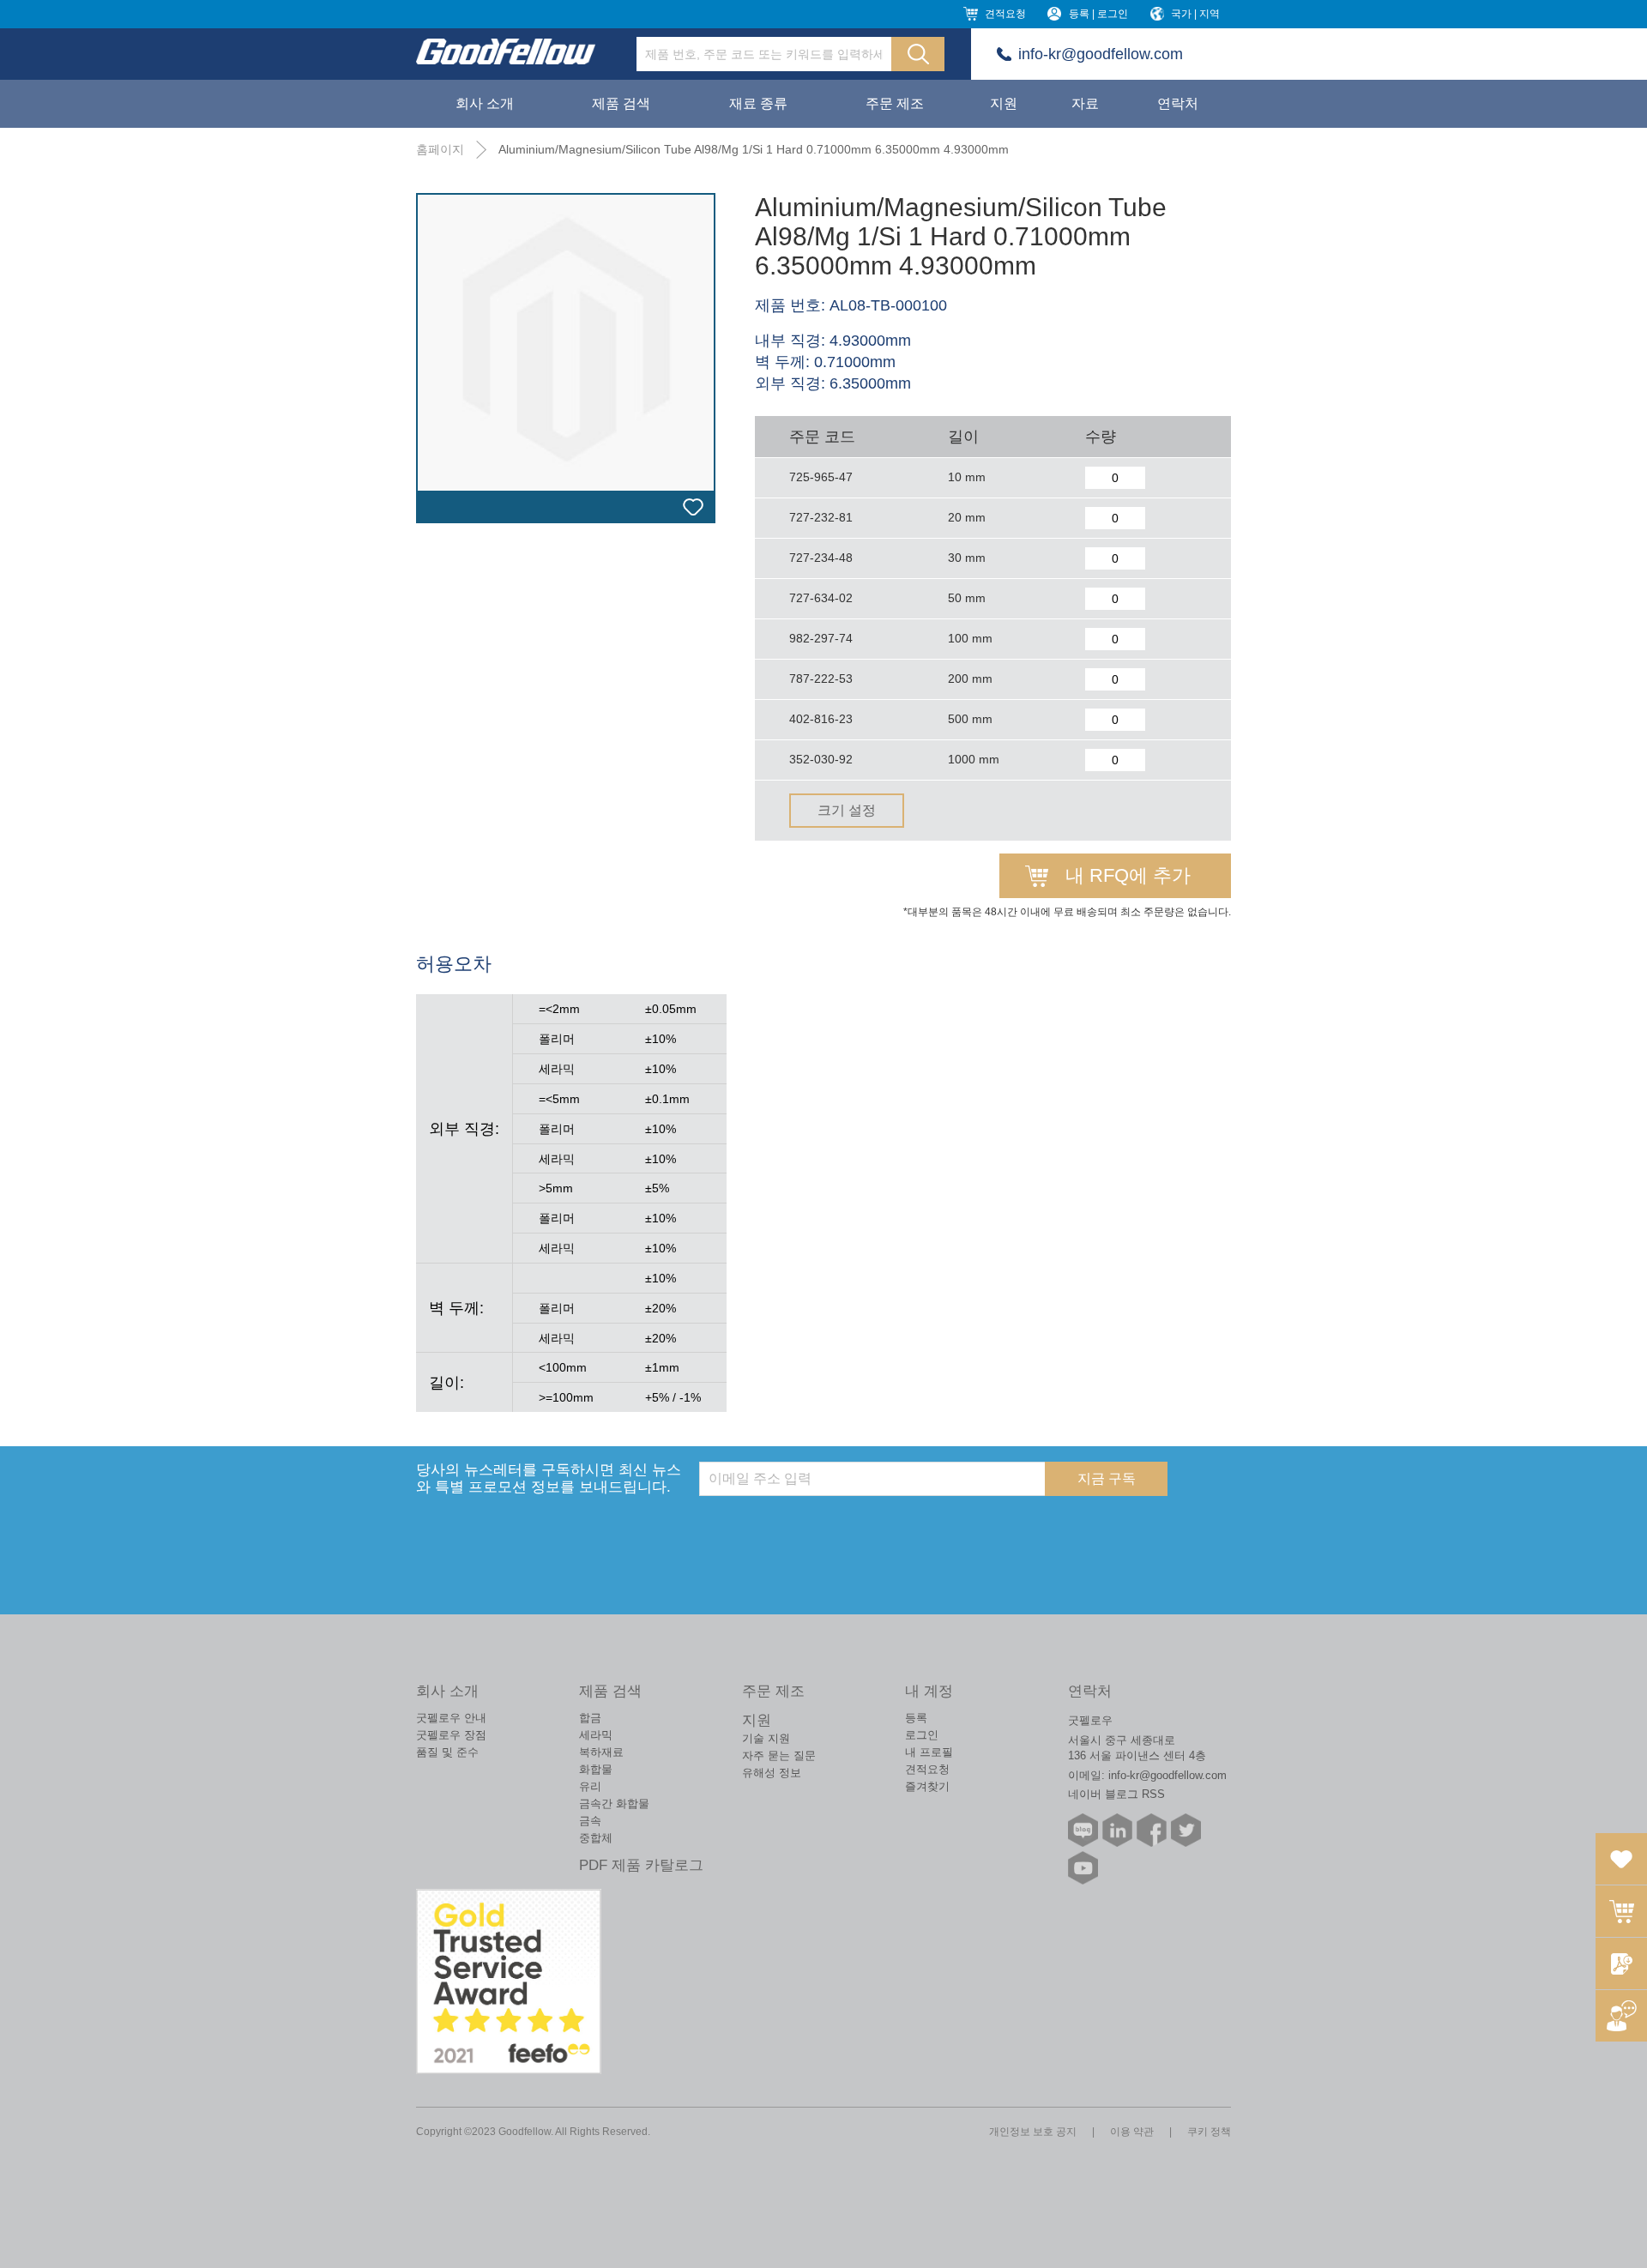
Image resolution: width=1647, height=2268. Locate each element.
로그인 (922, 1735)
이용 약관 (1132, 2132)
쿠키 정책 (1209, 2132)
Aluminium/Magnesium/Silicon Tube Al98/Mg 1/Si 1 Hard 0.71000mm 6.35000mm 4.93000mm (754, 149)
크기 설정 (847, 810)
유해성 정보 (772, 1773)
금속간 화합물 (614, 1804)
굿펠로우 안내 (451, 1718)
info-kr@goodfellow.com (1101, 54)
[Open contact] (1621, 2016)
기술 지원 (766, 1738)
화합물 (596, 1769)
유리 (590, 1786)
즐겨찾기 (927, 1786)
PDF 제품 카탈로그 (641, 1865)
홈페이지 (440, 149)
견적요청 (1005, 14)
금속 (590, 1821)
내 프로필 (929, 1752)
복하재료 (601, 1752)
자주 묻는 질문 (779, 1755)
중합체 (596, 1838)
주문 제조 (895, 103)
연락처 (1178, 103)
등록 (916, 1718)
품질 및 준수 (447, 1752)
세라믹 (596, 1735)
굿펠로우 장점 (451, 1735)
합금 (590, 1718)
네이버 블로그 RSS (1116, 1794)
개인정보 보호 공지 (1033, 2132)
